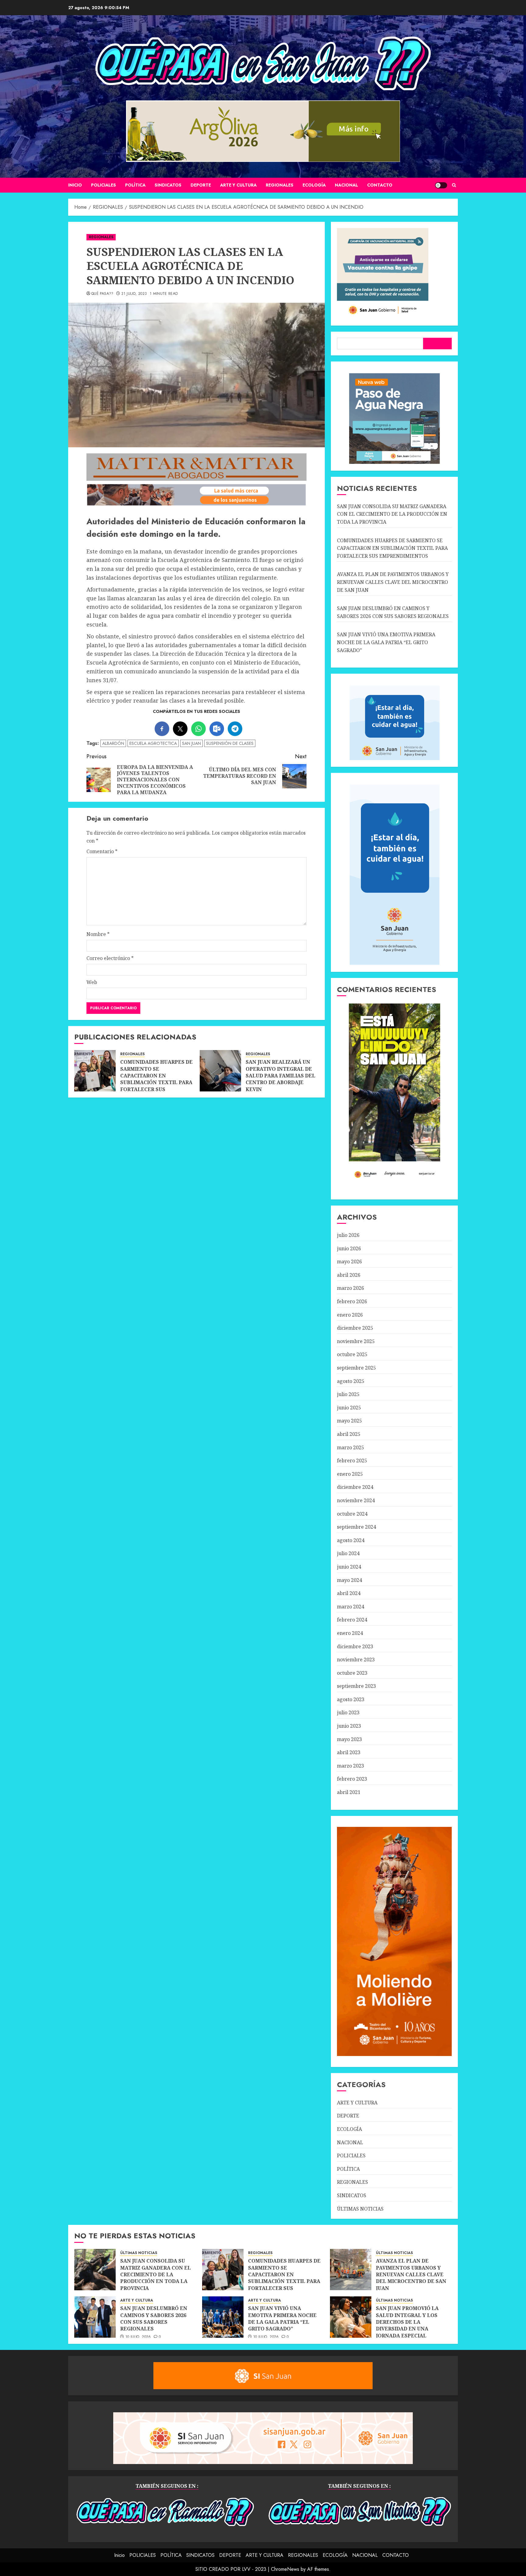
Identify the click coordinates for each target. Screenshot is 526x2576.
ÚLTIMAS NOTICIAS (360, 2209)
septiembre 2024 (356, 1527)
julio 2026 (348, 1235)
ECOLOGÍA (314, 185)
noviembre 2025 (356, 1341)
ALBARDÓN (113, 743)
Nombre (98, 934)
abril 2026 (349, 1275)
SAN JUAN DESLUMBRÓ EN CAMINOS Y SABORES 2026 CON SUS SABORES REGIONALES (154, 2318)
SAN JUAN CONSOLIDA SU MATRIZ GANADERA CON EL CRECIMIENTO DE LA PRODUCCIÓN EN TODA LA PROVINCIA (392, 514)
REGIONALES (280, 185)
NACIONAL (346, 185)
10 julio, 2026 (138, 2337)
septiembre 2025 (356, 1368)
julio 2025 (348, 1394)
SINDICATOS (168, 185)
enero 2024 (350, 1633)
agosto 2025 (351, 1381)
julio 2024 (348, 1553)
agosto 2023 (351, 1699)
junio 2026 (349, 1248)
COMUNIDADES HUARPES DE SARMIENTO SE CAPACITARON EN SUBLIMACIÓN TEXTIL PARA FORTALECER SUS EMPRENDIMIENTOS (156, 1079)
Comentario (102, 851)
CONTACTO (380, 185)
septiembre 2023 (356, 1686)
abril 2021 (349, 1792)
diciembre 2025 (355, 1328)
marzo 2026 (351, 1288)
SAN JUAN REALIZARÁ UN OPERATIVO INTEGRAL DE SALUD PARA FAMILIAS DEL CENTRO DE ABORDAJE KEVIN (281, 1076)
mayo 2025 (349, 1421)
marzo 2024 (351, 1607)
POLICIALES (103, 185)
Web (92, 982)
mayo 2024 (349, 1580)
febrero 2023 (352, 1779)
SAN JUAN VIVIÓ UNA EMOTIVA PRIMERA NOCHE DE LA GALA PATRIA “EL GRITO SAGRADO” (386, 642)
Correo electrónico (110, 958)
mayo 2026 (349, 1262)
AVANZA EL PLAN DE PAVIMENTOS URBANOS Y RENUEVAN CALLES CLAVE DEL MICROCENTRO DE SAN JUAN (393, 582)
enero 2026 (350, 1315)
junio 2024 (349, 1567)
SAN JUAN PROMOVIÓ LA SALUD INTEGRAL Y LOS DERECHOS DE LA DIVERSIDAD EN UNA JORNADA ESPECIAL (407, 2322)
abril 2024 (349, 1593)
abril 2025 (349, 1434)
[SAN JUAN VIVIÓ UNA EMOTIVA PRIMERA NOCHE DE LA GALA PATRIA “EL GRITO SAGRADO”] (223, 2317)
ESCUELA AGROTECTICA (153, 743)
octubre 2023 (352, 1673)
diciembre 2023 (355, 1646)
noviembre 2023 (356, 1660)
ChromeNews (285, 2569)
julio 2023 (348, 1712)
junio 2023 (349, 1726)
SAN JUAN (191, 743)
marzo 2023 (351, 1766)
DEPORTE (201, 185)
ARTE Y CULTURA (238, 185)
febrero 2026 (352, 1301)
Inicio (75, 185)
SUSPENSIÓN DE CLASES (230, 743)
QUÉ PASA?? (102, 294)
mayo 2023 (349, 1739)
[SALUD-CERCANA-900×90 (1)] (196, 504)
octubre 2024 (352, 1514)
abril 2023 (349, 1752)
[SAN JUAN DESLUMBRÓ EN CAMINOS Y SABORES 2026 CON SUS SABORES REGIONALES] (95, 2317)
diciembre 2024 (355, 1487)
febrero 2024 (352, 1620)
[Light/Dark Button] (441, 185)
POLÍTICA (135, 185)
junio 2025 (349, 1408)
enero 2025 (350, 1474)
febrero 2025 (352, 1461)
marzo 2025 (351, 1447)
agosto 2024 (351, 1540)
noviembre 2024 (356, 1500)
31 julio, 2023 (134, 294)
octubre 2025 (352, 1354)
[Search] (454, 185)
